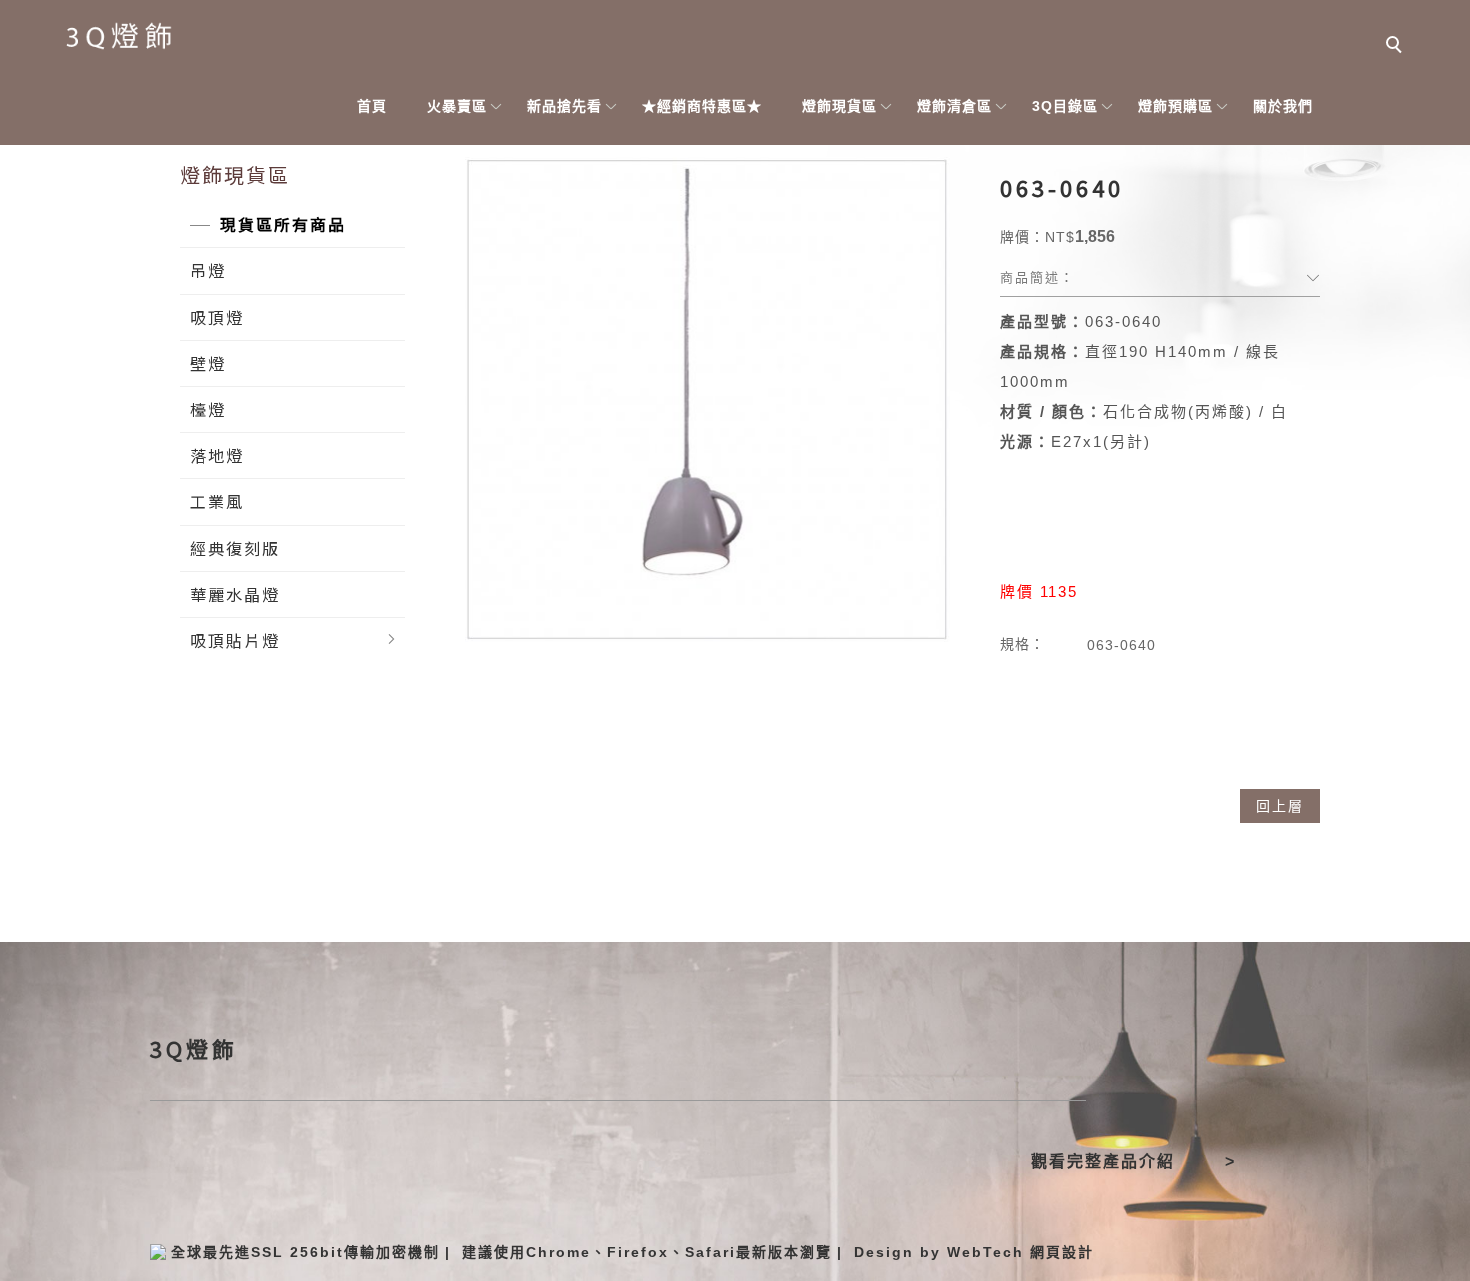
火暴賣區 (457, 106)
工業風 (217, 501)
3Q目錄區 (1065, 106)
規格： (1022, 644)
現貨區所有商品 (283, 224)
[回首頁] (119, 37)
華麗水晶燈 (235, 594)
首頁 (372, 106)
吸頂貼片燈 (235, 640)
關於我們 (1283, 106)
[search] (1396, 47)
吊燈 (208, 270)
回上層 (1280, 806)
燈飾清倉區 (954, 106)
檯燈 (208, 409)
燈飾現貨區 (839, 106)
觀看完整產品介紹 (1103, 1161)
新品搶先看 (564, 106)
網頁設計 (1062, 1252)
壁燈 (208, 363)
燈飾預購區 (1175, 106)
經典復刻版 (235, 548)
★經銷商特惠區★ (702, 106)
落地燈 (217, 455)
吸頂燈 (217, 317)
